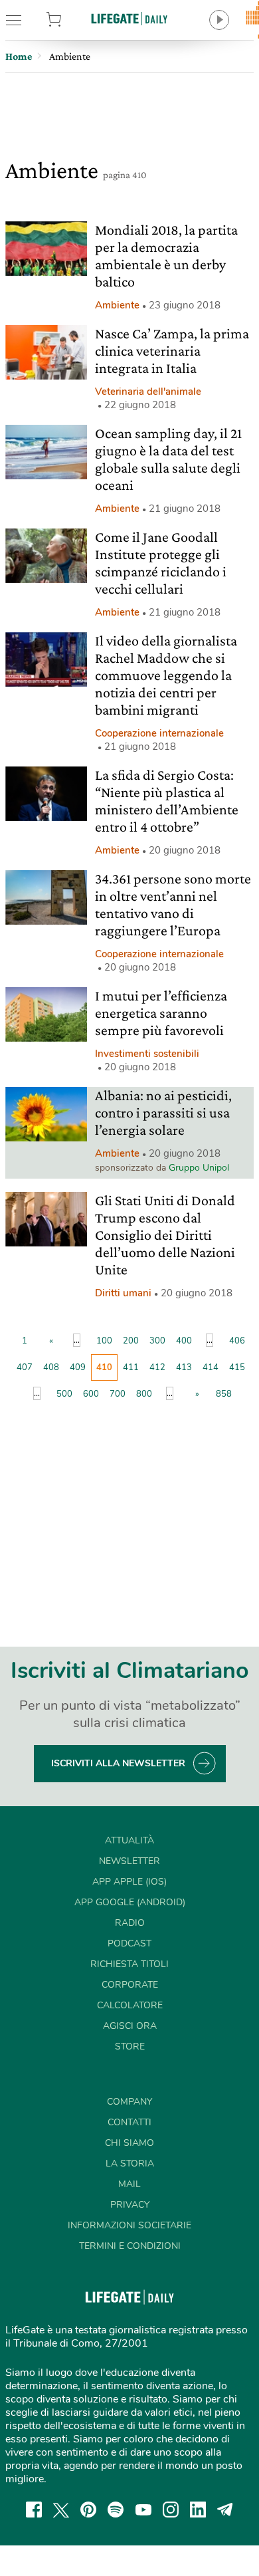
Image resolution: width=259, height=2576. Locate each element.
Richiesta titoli (129, 1964)
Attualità (129, 1840)
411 (131, 1367)
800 (144, 1394)
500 (64, 1394)
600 (91, 1394)
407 (25, 1367)
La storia (130, 2164)
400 (184, 1341)
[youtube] (143, 2510)
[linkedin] (198, 2510)
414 (211, 1367)
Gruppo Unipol (199, 1168)
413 (184, 1367)
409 (78, 1367)
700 (118, 1394)
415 (237, 1367)
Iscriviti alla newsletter (118, 1763)
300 (157, 1341)
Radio (130, 1923)
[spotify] (116, 2510)
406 (237, 1341)
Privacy (130, 2205)
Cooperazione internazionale (159, 733)
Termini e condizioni (130, 2246)
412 (157, 1367)
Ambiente (117, 305)
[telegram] (225, 2510)
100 (104, 1341)
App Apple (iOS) (129, 1882)
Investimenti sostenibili (147, 1054)
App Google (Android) (130, 1902)
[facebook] (34, 2510)
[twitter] (61, 2510)
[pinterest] (88, 2510)
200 (131, 1341)
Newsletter (129, 1861)
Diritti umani (123, 1293)
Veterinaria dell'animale (148, 392)
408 (51, 1367)
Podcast (129, 1943)
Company (129, 2102)
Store (71, 20)
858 (224, 1394)
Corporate (130, 1985)
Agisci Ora (130, 2026)
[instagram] (171, 2510)
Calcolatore (130, 2005)
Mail (129, 2184)
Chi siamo (129, 2143)
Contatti (129, 2122)
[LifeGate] (129, 18)
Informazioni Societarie (129, 2225)
